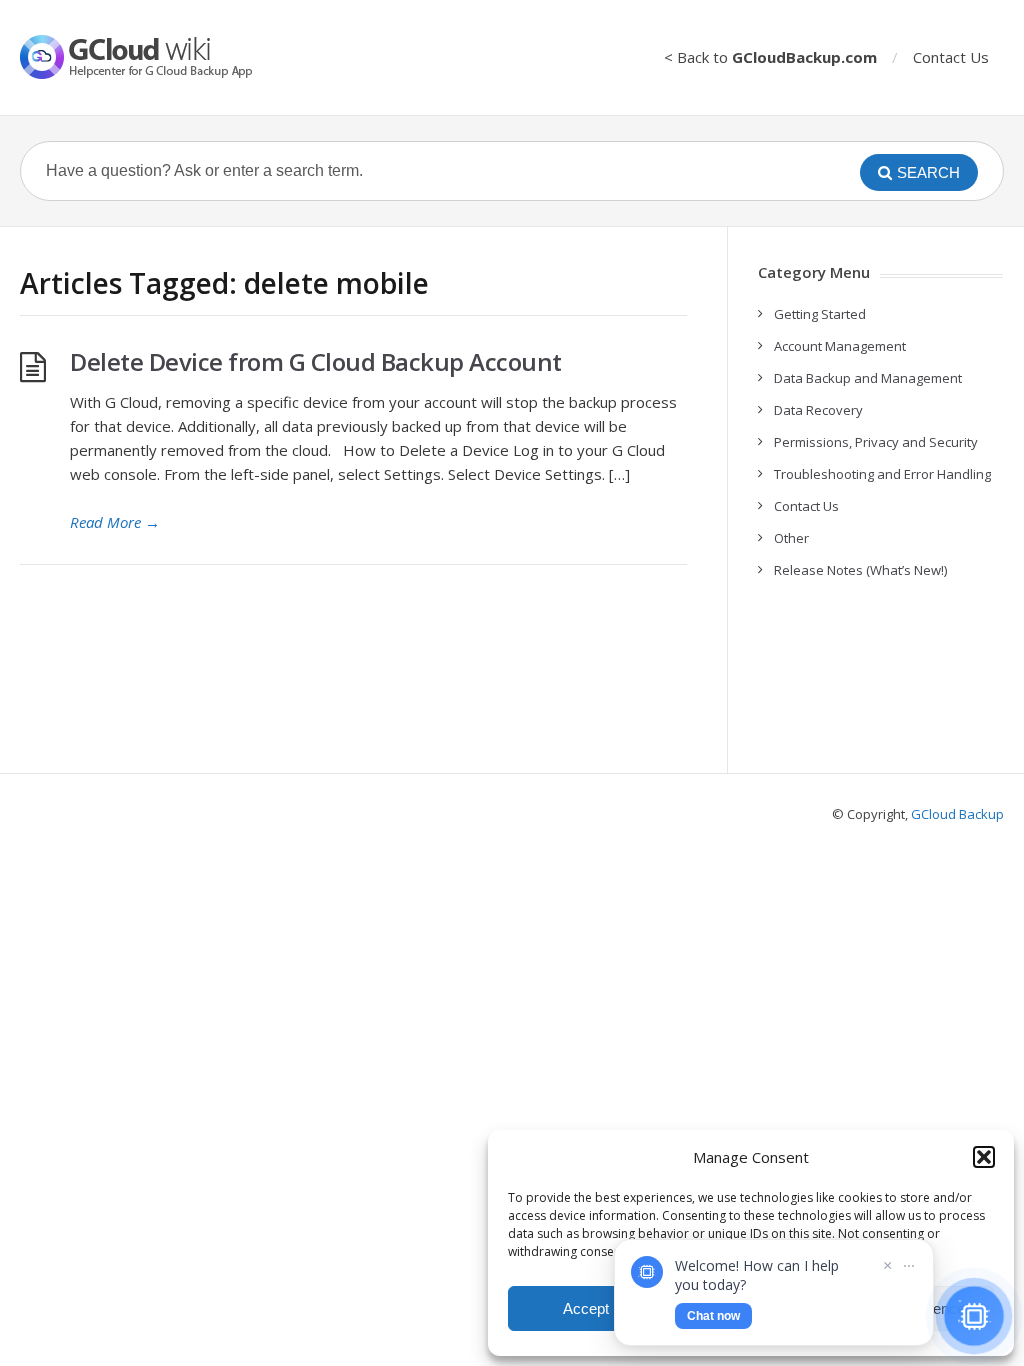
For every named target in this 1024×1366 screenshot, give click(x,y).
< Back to (770, 57)
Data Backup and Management (868, 378)
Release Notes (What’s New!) (860, 570)
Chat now (713, 1316)
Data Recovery (818, 410)
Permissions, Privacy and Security (876, 442)
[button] (984, 1157)
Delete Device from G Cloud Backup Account (316, 361)
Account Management (840, 346)
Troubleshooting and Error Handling (882, 474)
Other (791, 538)
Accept (586, 1308)
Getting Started (820, 314)
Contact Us (951, 57)
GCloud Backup (957, 814)
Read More (115, 522)
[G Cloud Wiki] (150, 57)
